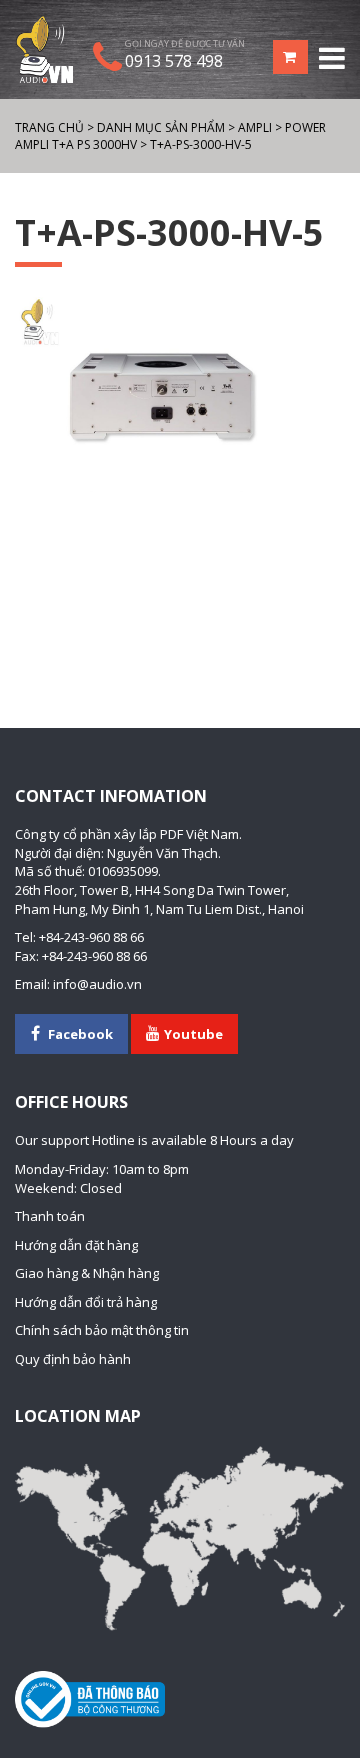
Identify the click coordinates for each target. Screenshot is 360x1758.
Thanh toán (50, 1216)
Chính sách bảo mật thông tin (102, 1330)
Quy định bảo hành (73, 1359)
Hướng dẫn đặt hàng (76, 1245)
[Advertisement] (180, 569)
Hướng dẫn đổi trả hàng (86, 1302)
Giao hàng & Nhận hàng (87, 1273)
